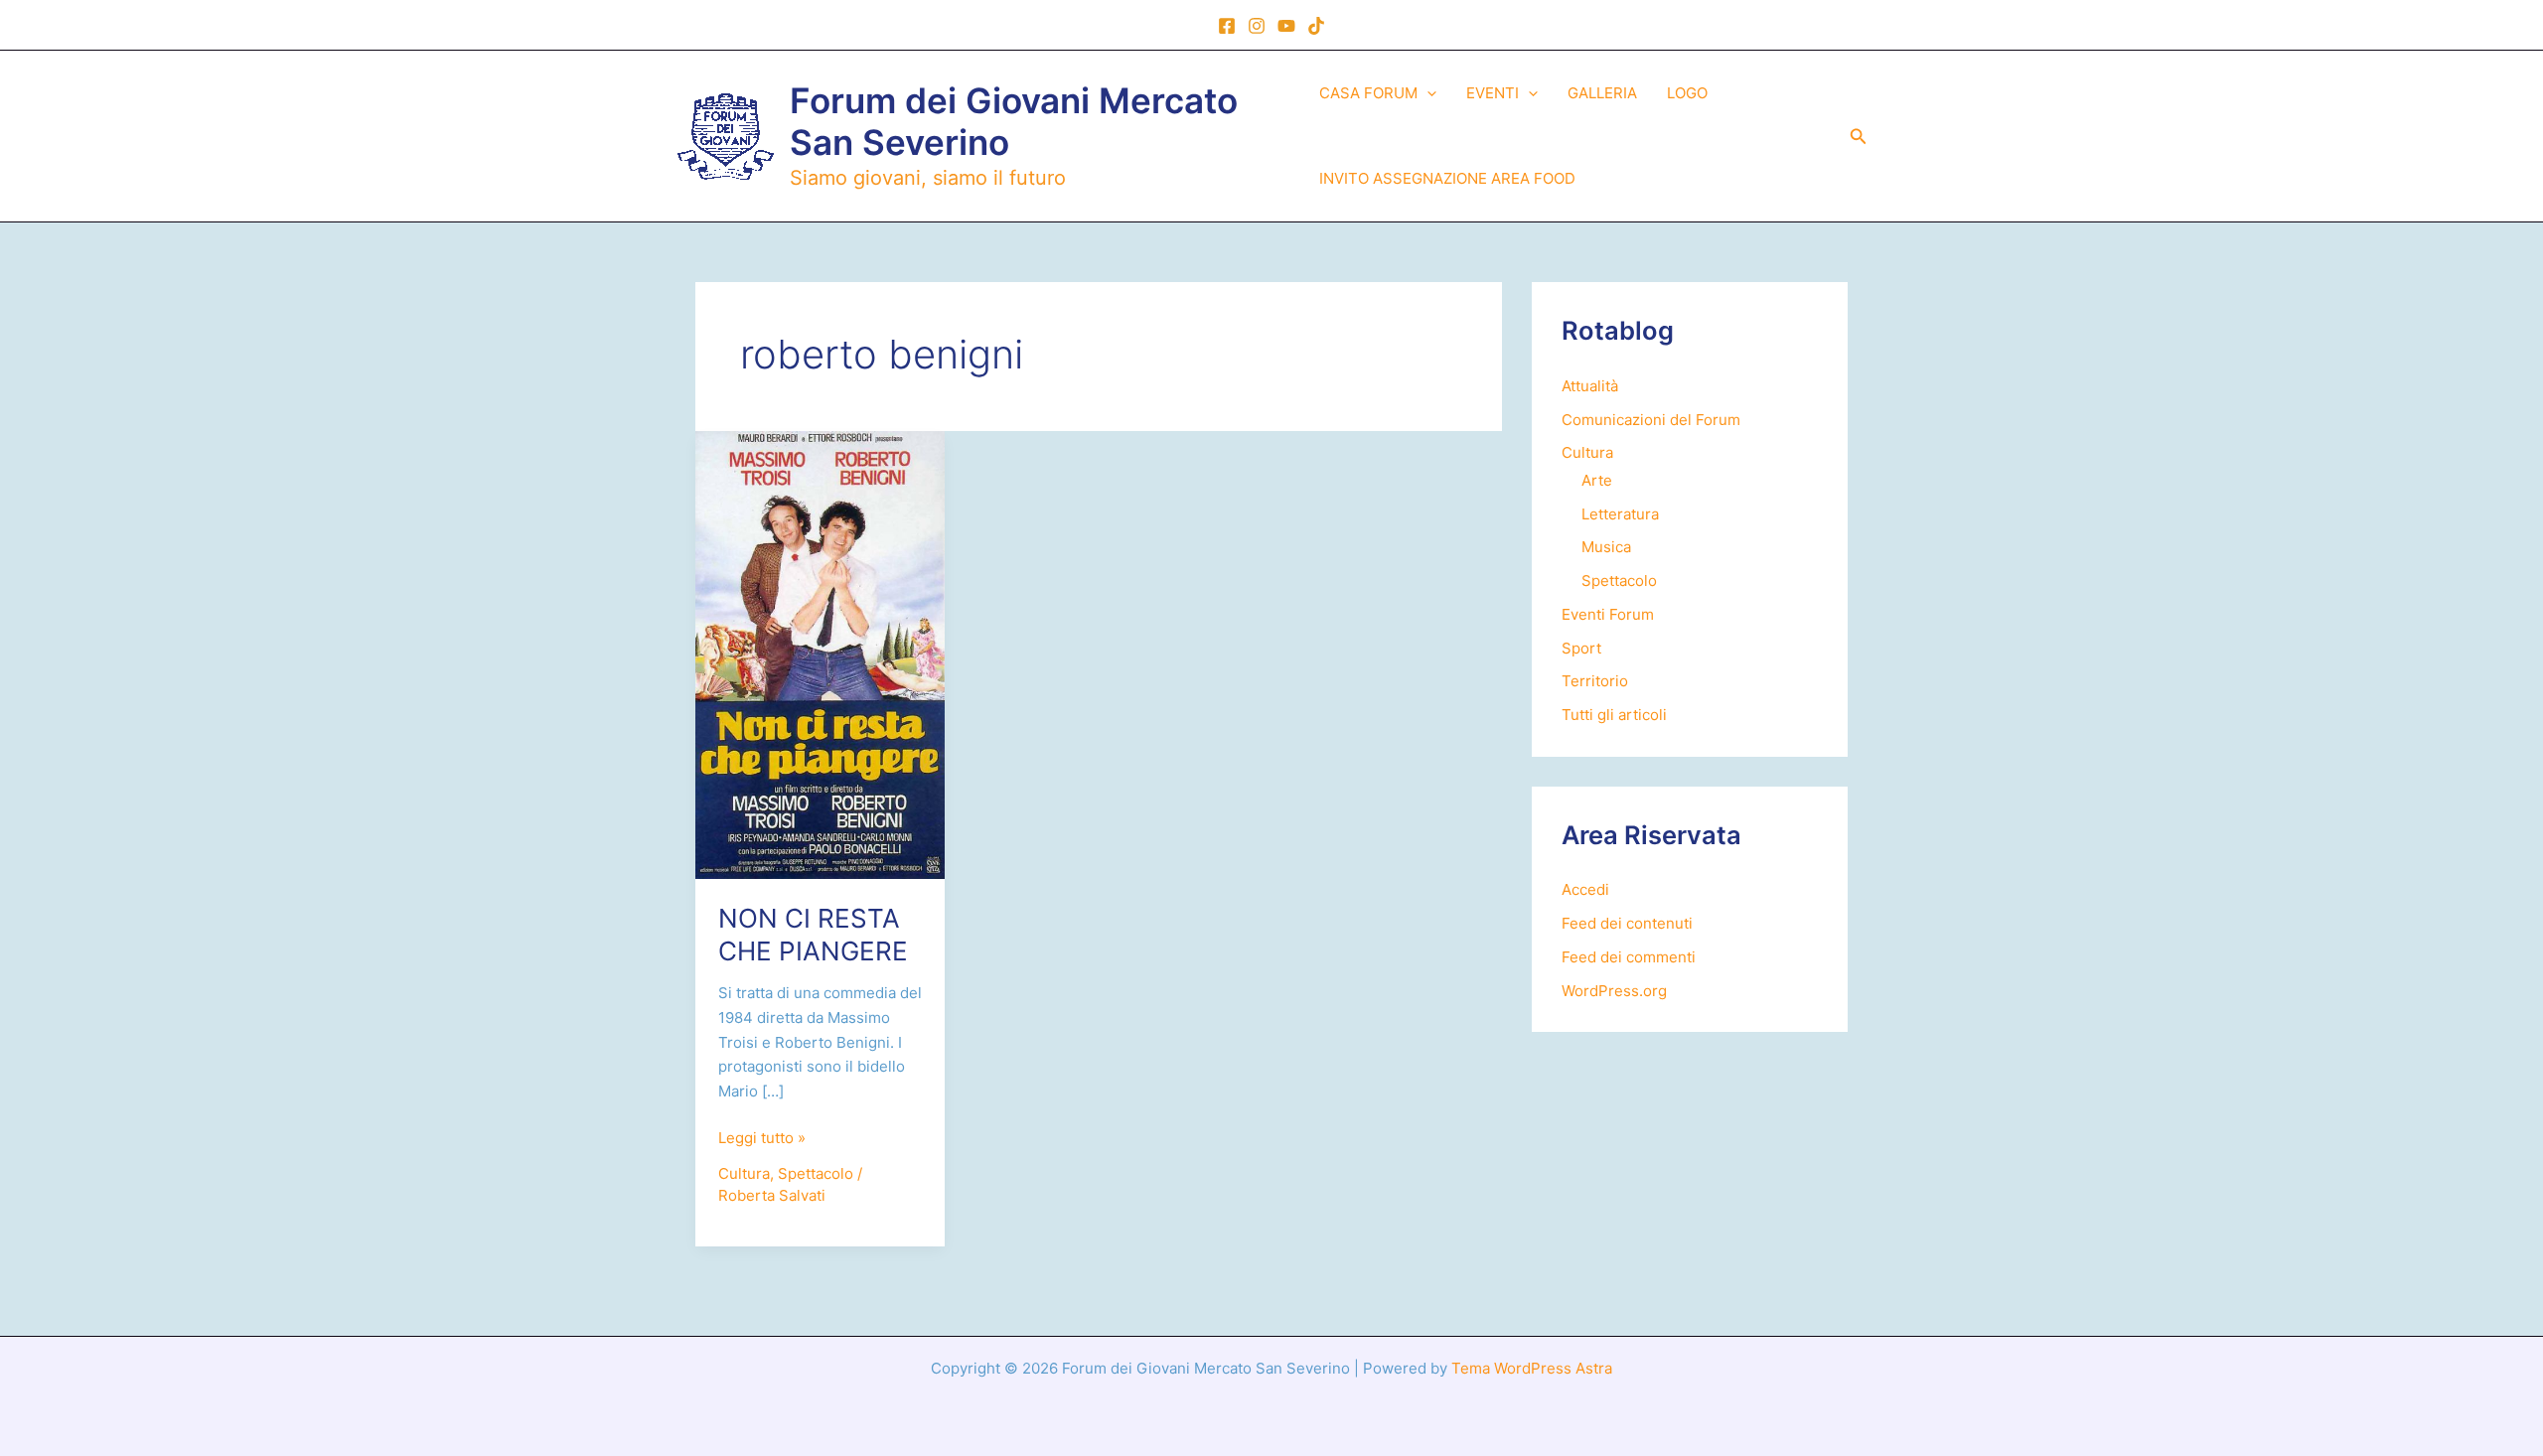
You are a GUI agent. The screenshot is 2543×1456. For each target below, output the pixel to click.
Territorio (1595, 681)
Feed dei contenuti (1627, 923)
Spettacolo (816, 1173)
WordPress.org (1614, 991)
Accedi (1585, 889)
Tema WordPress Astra (1532, 1368)
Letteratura (1620, 514)
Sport (1581, 648)
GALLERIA (1602, 93)
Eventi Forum (1608, 614)
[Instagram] (1257, 26)
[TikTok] (1316, 26)
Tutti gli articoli (1614, 715)
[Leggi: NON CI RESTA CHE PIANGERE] (820, 654)
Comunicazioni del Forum (1651, 420)
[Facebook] (1227, 26)
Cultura (744, 1173)
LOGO (1687, 93)
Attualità (1590, 386)
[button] (1427, 93)
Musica (1606, 547)
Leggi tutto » (762, 1139)
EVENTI (1493, 93)
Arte (1597, 480)
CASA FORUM (1368, 93)
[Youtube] (1286, 26)
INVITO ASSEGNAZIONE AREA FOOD (1447, 178)
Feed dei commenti (1629, 957)
